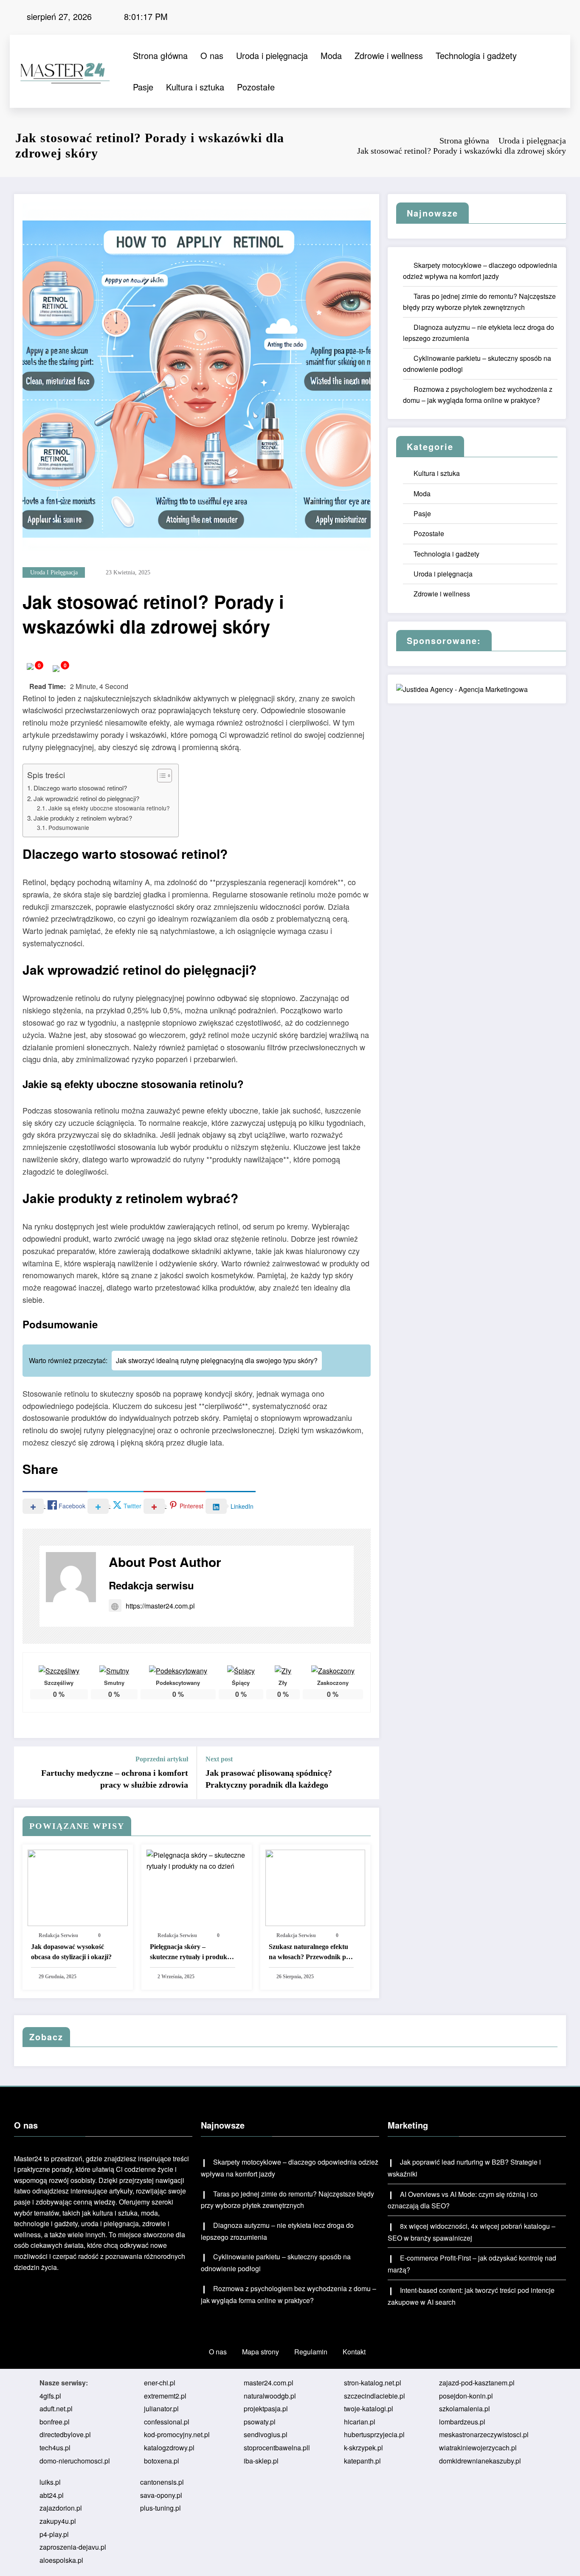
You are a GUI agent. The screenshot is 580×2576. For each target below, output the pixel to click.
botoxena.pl (162, 2461)
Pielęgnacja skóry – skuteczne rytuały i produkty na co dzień (191, 1953)
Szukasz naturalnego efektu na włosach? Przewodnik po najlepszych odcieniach (309, 1953)
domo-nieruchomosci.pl (75, 2461)
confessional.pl (167, 2422)
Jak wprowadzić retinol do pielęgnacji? (86, 798)
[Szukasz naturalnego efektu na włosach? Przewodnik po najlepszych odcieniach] (315, 1887)
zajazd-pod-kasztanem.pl (477, 2383)
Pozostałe (256, 87)
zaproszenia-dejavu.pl (73, 2547)
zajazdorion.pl (61, 2508)
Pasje (143, 87)
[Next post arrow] (367, 1773)
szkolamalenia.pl (465, 2409)
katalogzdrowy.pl (169, 2448)
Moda (331, 55)
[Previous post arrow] (26, 1773)
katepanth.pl (362, 2461)
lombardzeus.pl (462, 2422)
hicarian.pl (360, 2422)
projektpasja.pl (266, 2409)
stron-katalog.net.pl (373, 2383)
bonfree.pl (55, 2422)
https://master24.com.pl (160, 1606)
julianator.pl (161, 2409)
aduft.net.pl (56, 2409)
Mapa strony (260, 2352)
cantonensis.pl (162, 2482)
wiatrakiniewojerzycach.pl (478, 2448)
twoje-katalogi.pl (369, 2409)
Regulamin (311, 2352)
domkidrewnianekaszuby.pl (480, 2461)
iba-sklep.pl (261, 2461)
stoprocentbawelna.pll (277, 2448)
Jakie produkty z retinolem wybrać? (83, 818)
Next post (219, 1759)
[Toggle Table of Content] (160, 776)
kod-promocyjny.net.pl (177, 2434)
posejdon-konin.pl (466, 2396)
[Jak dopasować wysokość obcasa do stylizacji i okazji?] (78, 1887)
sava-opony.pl (161, 2495)
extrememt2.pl (165, 2396)
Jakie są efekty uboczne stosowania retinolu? (109, 808)
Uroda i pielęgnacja (272, 55)
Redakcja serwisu (151, 1585)
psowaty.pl (260, 2422)
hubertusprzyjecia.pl (374, 2434)
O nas (212, 55)
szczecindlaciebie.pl (374, 2396)
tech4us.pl (55, 2448)
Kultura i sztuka (195, 87)
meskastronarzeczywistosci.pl (484, 2434)
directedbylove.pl (65, 2434)
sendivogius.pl (266, 2434)
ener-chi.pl (160, 2383)
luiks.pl (50, 2482)
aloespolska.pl (61, 2560)
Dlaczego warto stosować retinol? (80, 788)
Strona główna (160, 55)
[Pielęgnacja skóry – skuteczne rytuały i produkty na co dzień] (197, 1860)
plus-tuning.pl (160, 2508)
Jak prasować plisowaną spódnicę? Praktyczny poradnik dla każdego (269, 1779)
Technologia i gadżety (476, 55)
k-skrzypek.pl (363, 2448)
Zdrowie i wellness (389, 55)
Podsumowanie (69, 827)
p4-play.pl (54, 2534)
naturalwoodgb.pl (270, 2396)
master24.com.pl (269, 2383)
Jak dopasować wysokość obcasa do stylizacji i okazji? (71, 1952)
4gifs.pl (50, 2396)
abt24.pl (52, 2495)
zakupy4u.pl (58, 2521)
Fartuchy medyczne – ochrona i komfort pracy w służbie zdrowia (115, 1779)
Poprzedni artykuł (162, 1759)
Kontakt (354, 2352)
